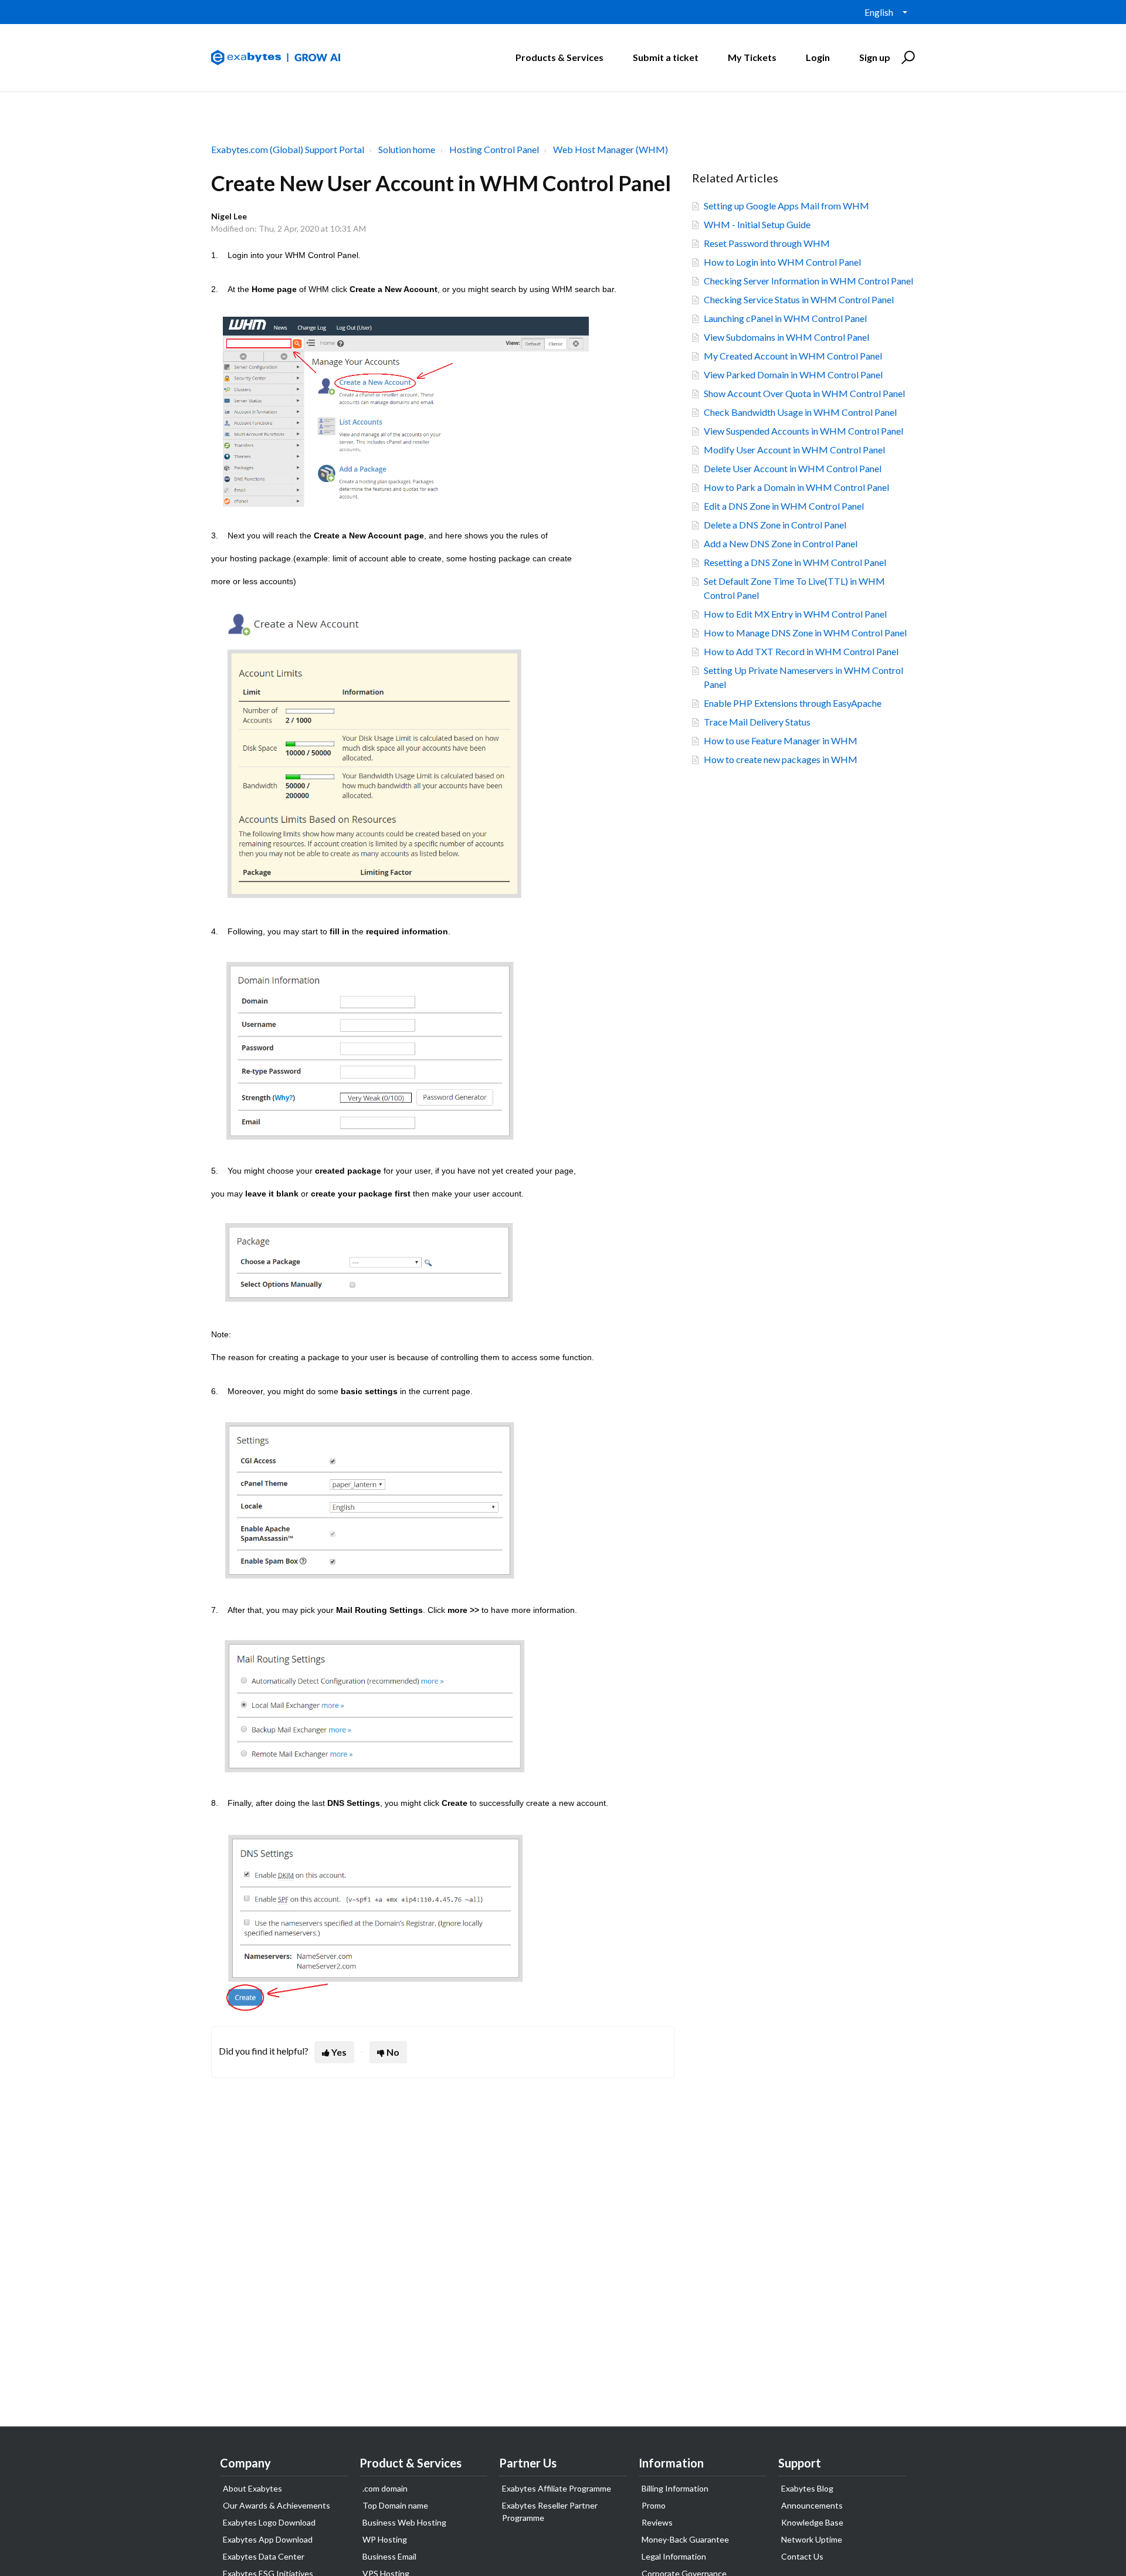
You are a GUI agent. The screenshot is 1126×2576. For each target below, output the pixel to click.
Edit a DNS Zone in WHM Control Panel (784, 506)
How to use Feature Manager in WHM (781, 740)
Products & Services (559, 57)
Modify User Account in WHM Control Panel (794, 450)
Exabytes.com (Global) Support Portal (288, 149)
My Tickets (752, 57)
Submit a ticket (666, 57)
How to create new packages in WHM (781, 759)
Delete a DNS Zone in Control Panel (775, 525)
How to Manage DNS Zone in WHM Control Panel (805, 633)
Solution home (407, 149)
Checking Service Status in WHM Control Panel (799, 299)
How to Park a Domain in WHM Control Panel (796, 487)
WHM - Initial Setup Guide (757, 224)
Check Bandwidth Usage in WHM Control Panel (800, 412)
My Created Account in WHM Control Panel (793, 356)
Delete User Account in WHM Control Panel (793, 468)
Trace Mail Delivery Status (757, 722)
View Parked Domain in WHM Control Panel (793, 374)
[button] (906, 57)
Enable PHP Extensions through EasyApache (793, 703)
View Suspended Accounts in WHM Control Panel (803, 431)
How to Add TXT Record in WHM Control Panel (801, 651)
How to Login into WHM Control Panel (782, 262)
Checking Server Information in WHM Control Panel (808, 281)
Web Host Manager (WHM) (611, 149)
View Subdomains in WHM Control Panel (786, 337)
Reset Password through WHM (767, 243)
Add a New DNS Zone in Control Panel (781, 543)
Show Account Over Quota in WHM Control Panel (804, 393)
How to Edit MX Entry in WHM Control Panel (795, 614)
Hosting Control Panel (494, 149)
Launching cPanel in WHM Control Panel (785, 318)
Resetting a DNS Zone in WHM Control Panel (795, 562)
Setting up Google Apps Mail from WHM (786, 206)
